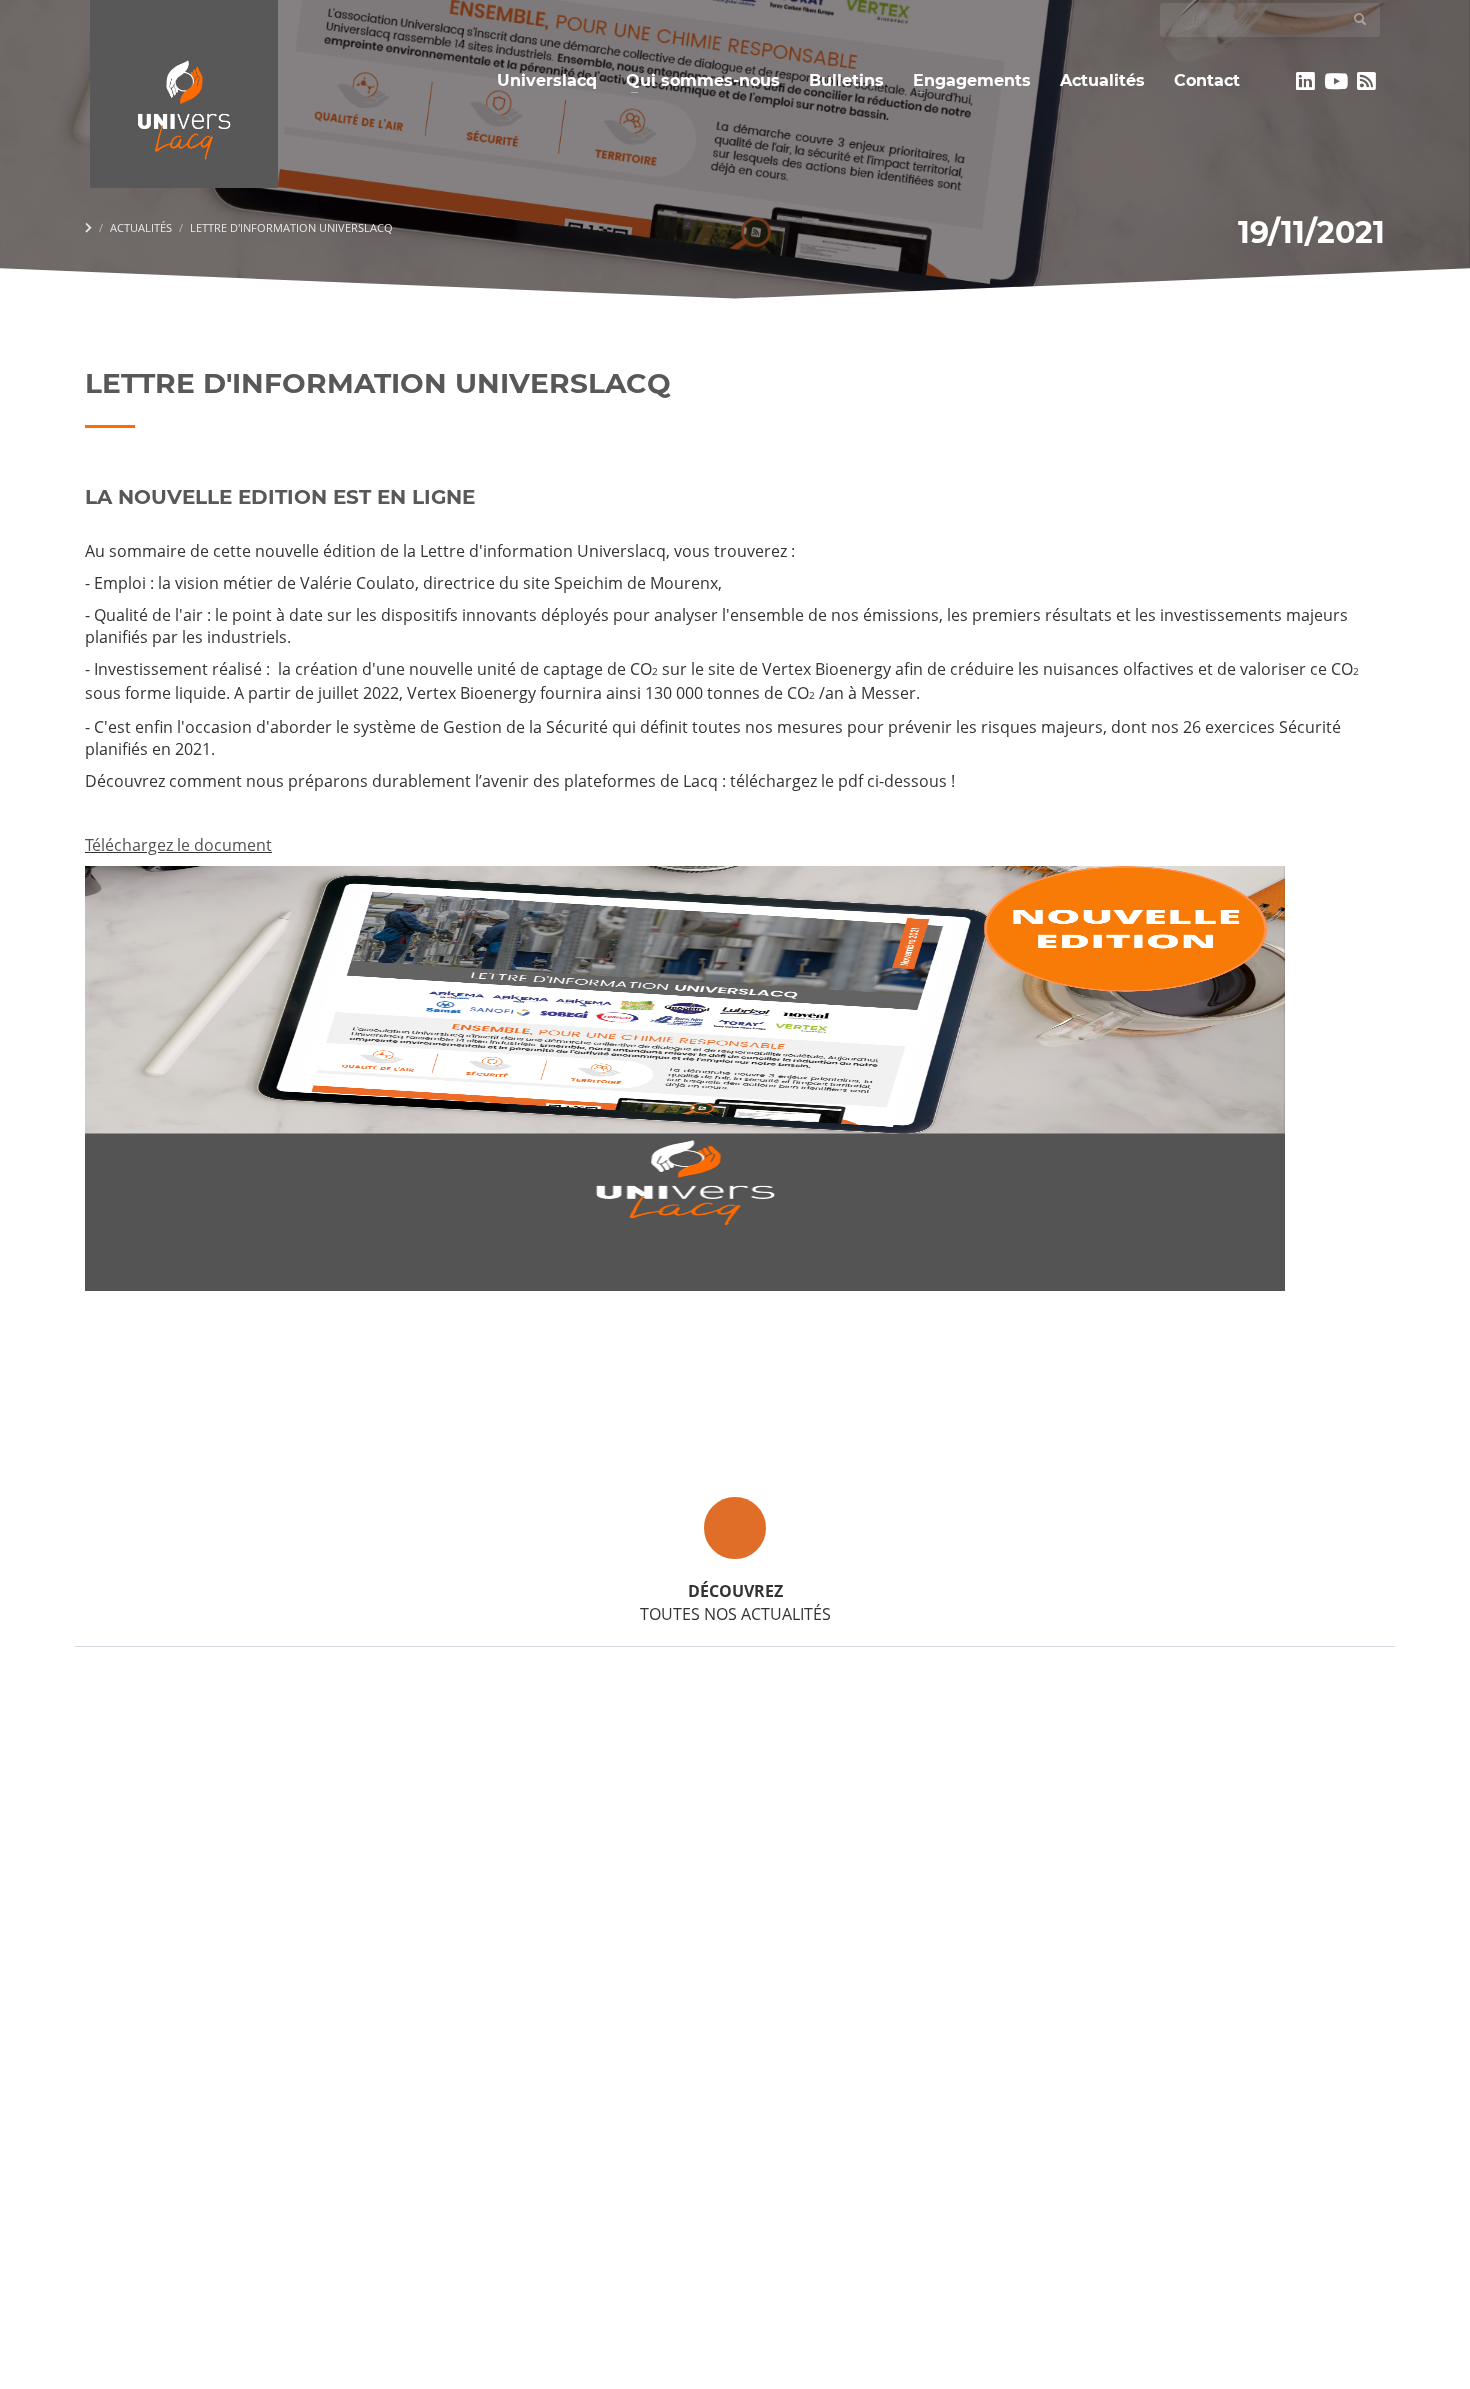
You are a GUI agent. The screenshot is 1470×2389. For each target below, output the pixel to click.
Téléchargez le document (178, 845)
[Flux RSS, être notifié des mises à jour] (1366, 81)
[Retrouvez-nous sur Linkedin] (1305, 81)
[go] (1360, 19)
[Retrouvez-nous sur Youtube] (1336, 81)
